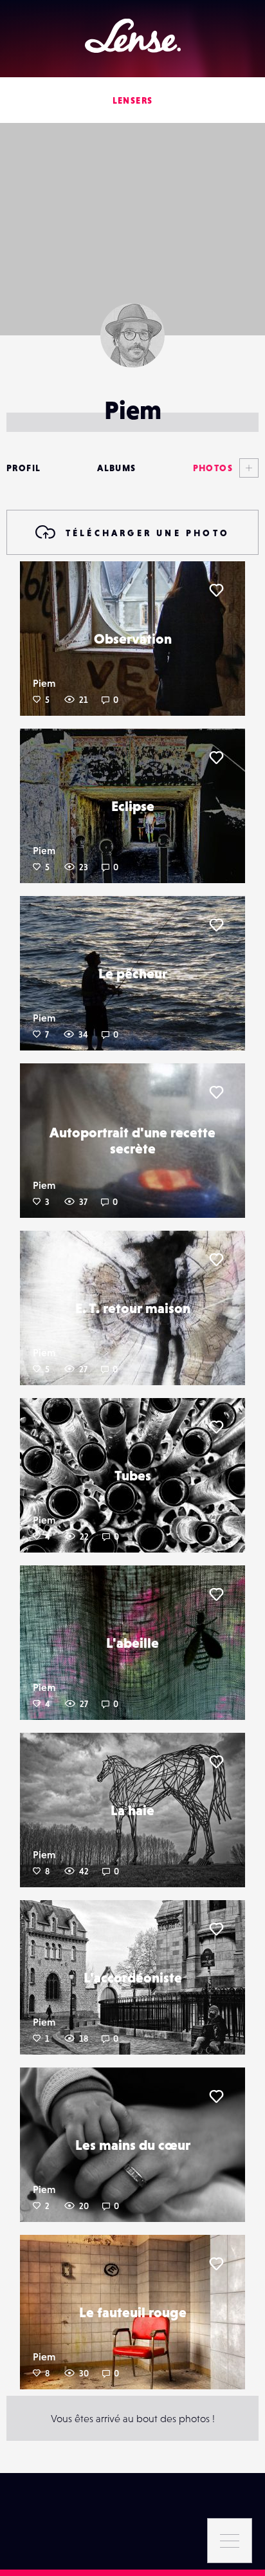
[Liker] (216, 590)
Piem (44, 683)
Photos (213, 468)
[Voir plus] (246, 468)
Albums (116, 468)
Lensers (133, 100)
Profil (23, 468)
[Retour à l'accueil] (133, 36)
